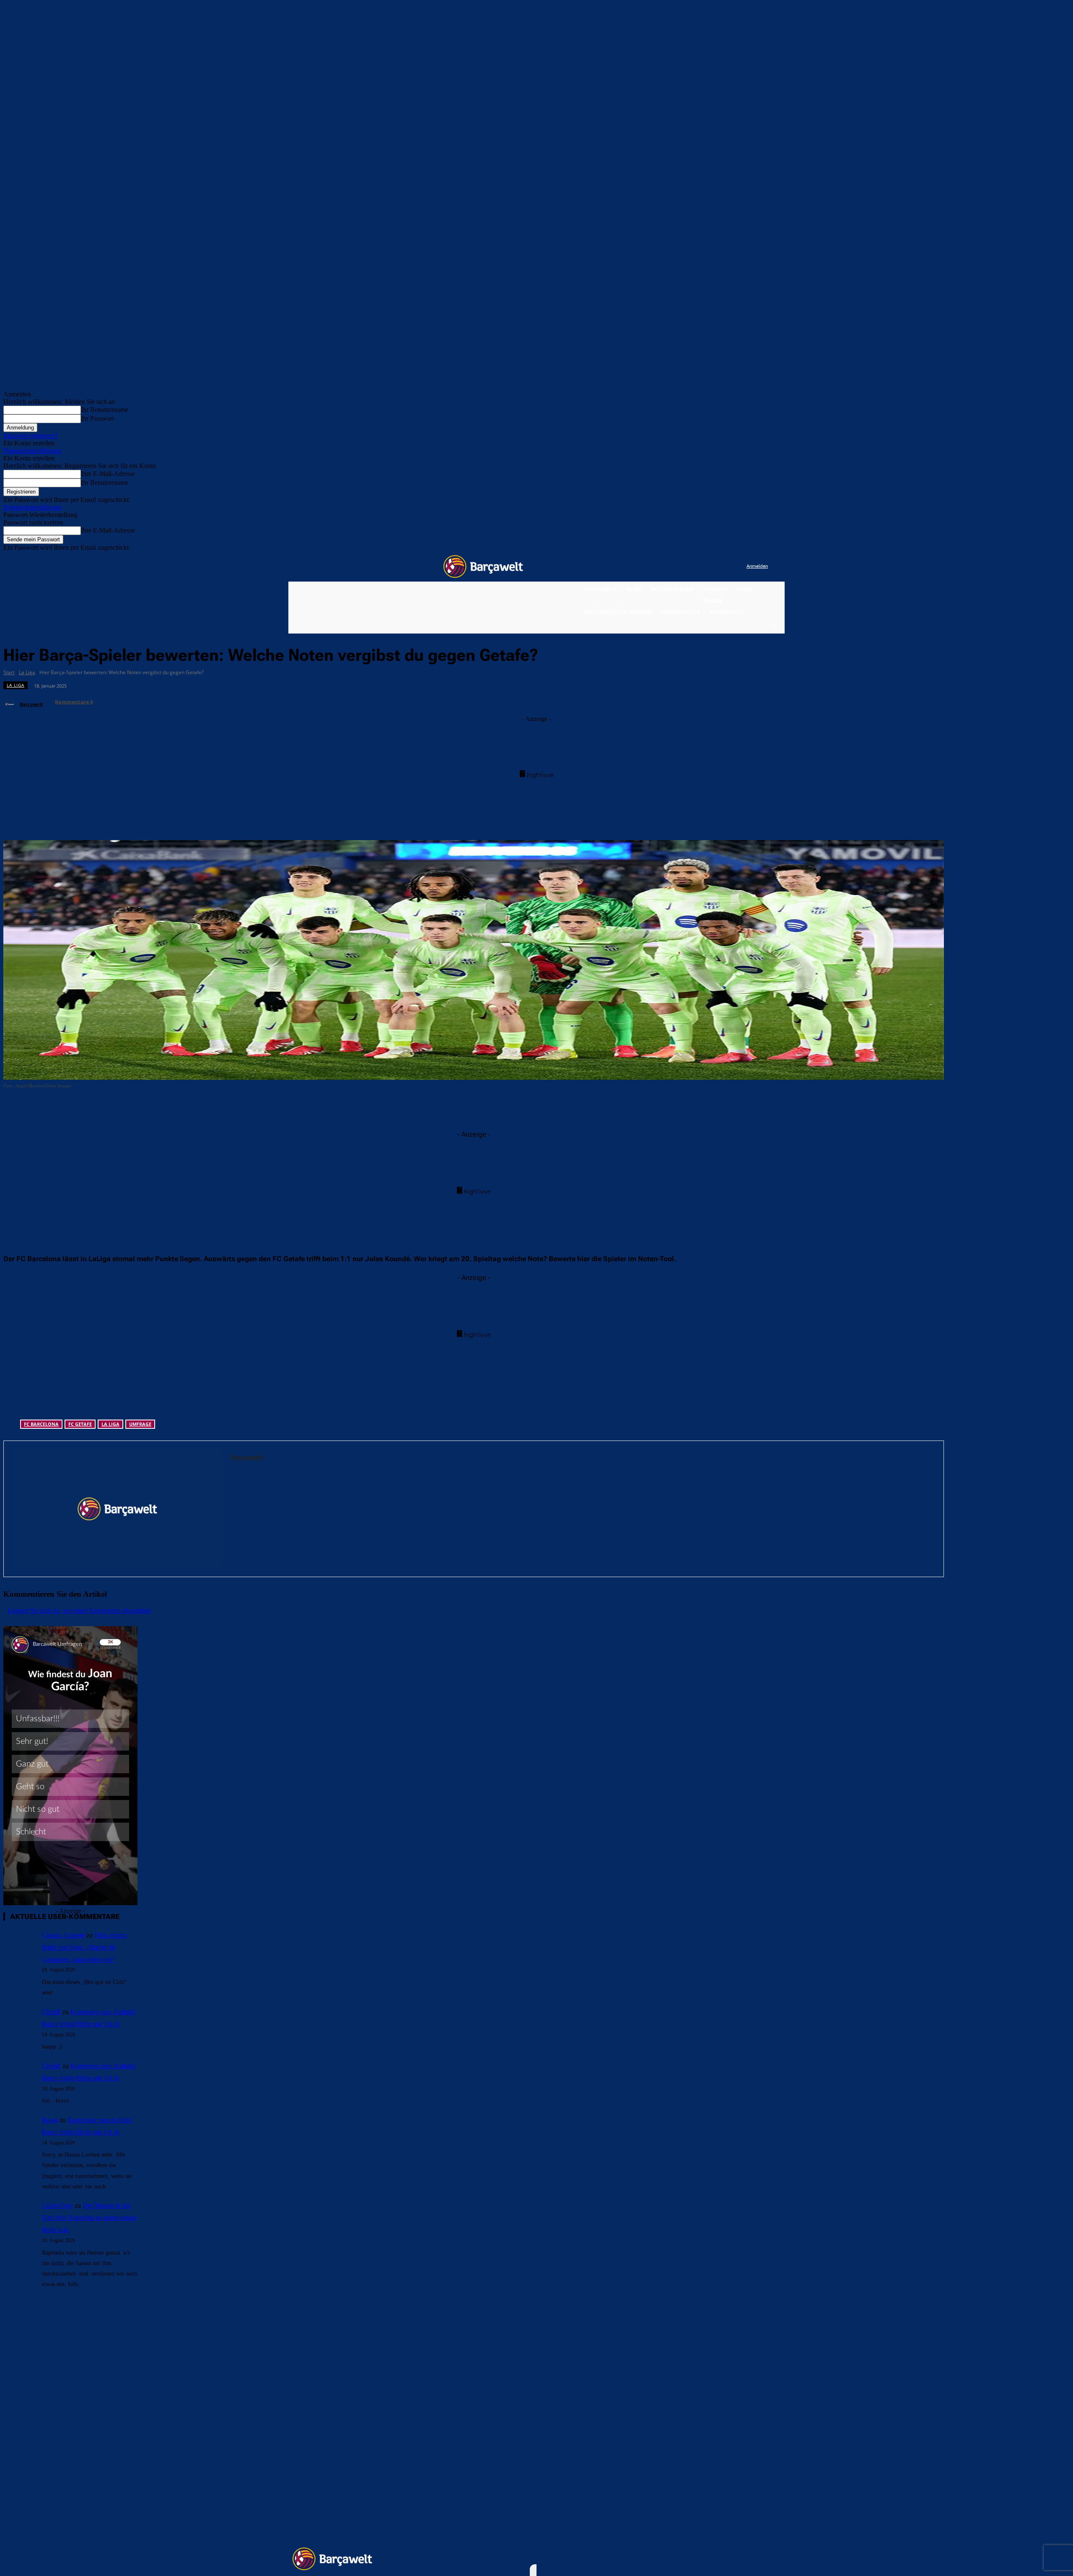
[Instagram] (706, 567)
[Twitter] (723, 567)
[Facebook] (688, 567)
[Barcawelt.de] (483, 566)
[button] (773, 626)
